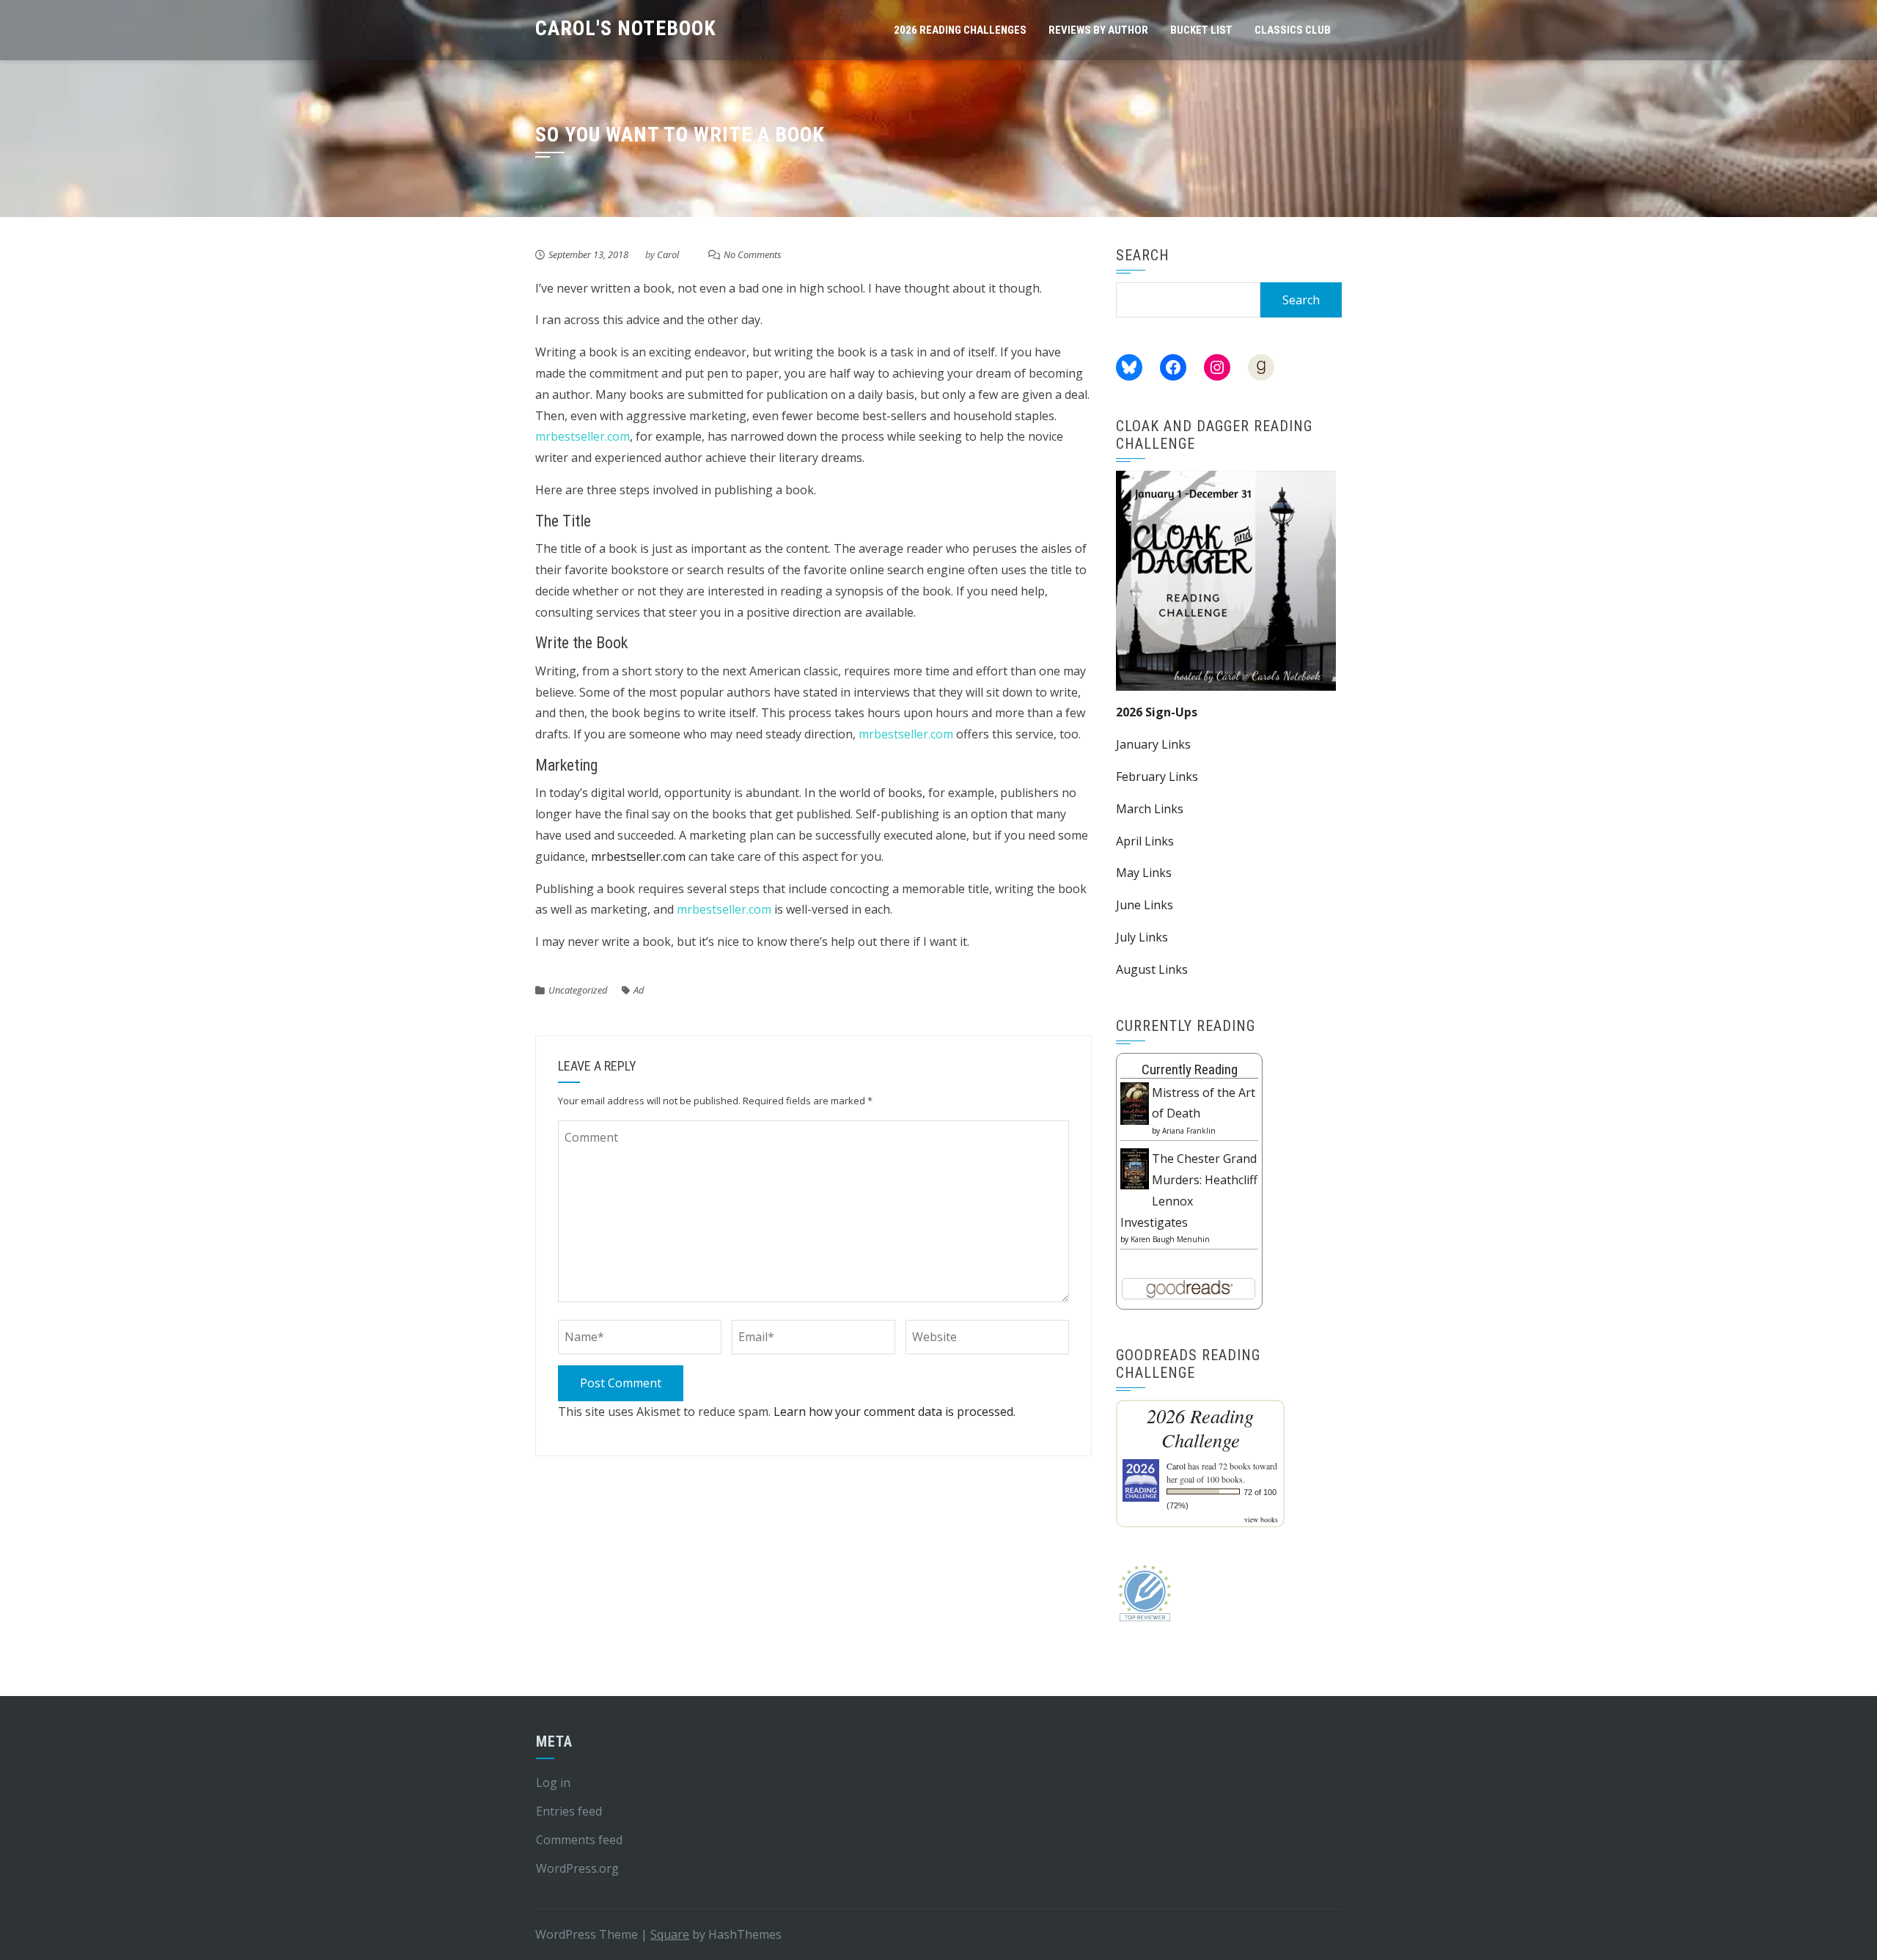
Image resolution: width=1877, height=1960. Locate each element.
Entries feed (569, 1811)
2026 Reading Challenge (1200, 1428)
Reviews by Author (1098, 30)
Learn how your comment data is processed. (895, 1412)
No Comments (753, 254)
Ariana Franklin (1189, 1131)
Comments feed (579, 1840)
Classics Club (1293, 30)
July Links (1142, 937)
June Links (1145, 905)
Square (670, 1934)
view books (1261, 1519)
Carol (668, 254)
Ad (639, 990)
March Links (1150, 809)
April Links (1145, 841)
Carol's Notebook (626, 28)
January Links (1153, 744)
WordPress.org (577, 1868)
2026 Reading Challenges (960, 30)
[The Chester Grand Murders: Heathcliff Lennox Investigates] (1135, 1167)
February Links (1157, 777)
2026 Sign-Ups (1157, 712)
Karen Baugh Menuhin (1170, 1239)
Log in (553, 1783)
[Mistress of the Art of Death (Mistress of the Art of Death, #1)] (1135, 1102)
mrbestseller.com (583, 436)
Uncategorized (578, 990)
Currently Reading (1190, 1069)
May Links (1144, 873)
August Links (1152, 969)
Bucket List (1201, 30)
